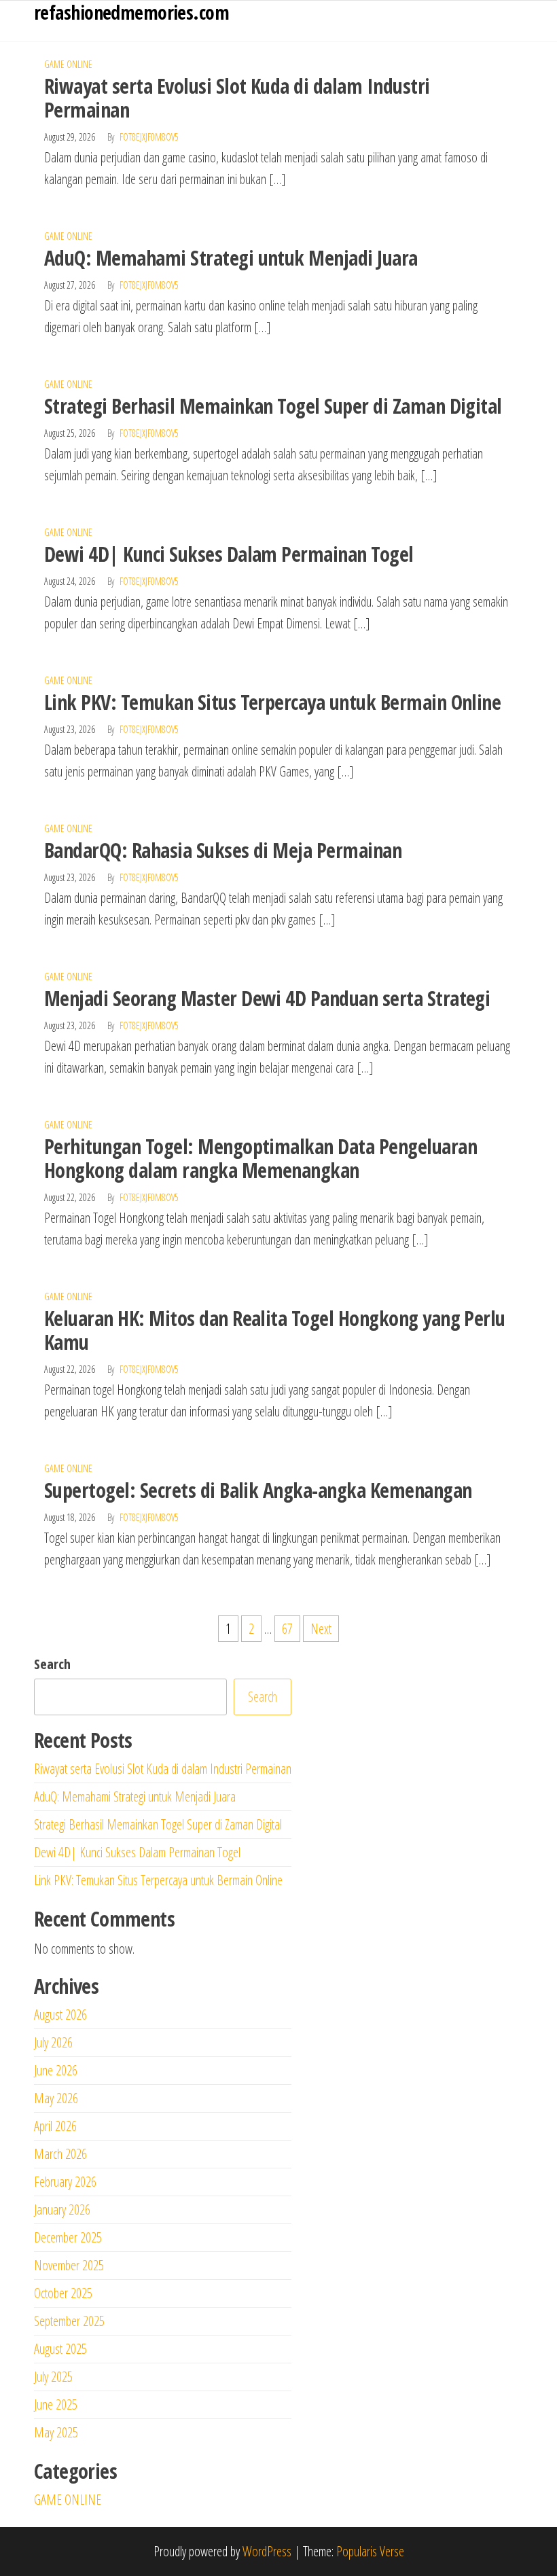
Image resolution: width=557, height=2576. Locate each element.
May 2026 (56, 2098)
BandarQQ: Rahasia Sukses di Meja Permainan (223, 850)
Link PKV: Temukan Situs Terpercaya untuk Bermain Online (272, 702)
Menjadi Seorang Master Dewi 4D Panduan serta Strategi (267, 998)
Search (52, 1664)
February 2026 (65, 2182)
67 (287, 1629)
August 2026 (60, 2015)
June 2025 (56, 2404)
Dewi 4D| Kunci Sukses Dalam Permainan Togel (229, 554)
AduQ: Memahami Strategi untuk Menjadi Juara (231, 258)
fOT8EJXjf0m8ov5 (149, 137)
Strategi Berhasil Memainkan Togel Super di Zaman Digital (273, 406)
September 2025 (69, 2321)
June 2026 (56, 2070)
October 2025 (63, 2293)
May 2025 (56, 2432)
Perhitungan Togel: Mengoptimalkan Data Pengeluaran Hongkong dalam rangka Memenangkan (260, 1158)
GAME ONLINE (68, 64)
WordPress (267, 2551)
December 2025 (68, 2237)
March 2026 (60, 2154)
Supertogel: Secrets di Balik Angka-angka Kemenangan (258, 1490)
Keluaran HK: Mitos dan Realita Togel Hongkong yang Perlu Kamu (275, 1330)
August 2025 (60, 2349)
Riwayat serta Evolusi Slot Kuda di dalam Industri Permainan (237, 98)
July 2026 (53, 2042)
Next (321, 1629)
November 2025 (69, 2265)
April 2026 (55, 2126)
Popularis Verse (370, 2551)
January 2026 (62, 2210)
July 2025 (53, 2377)
